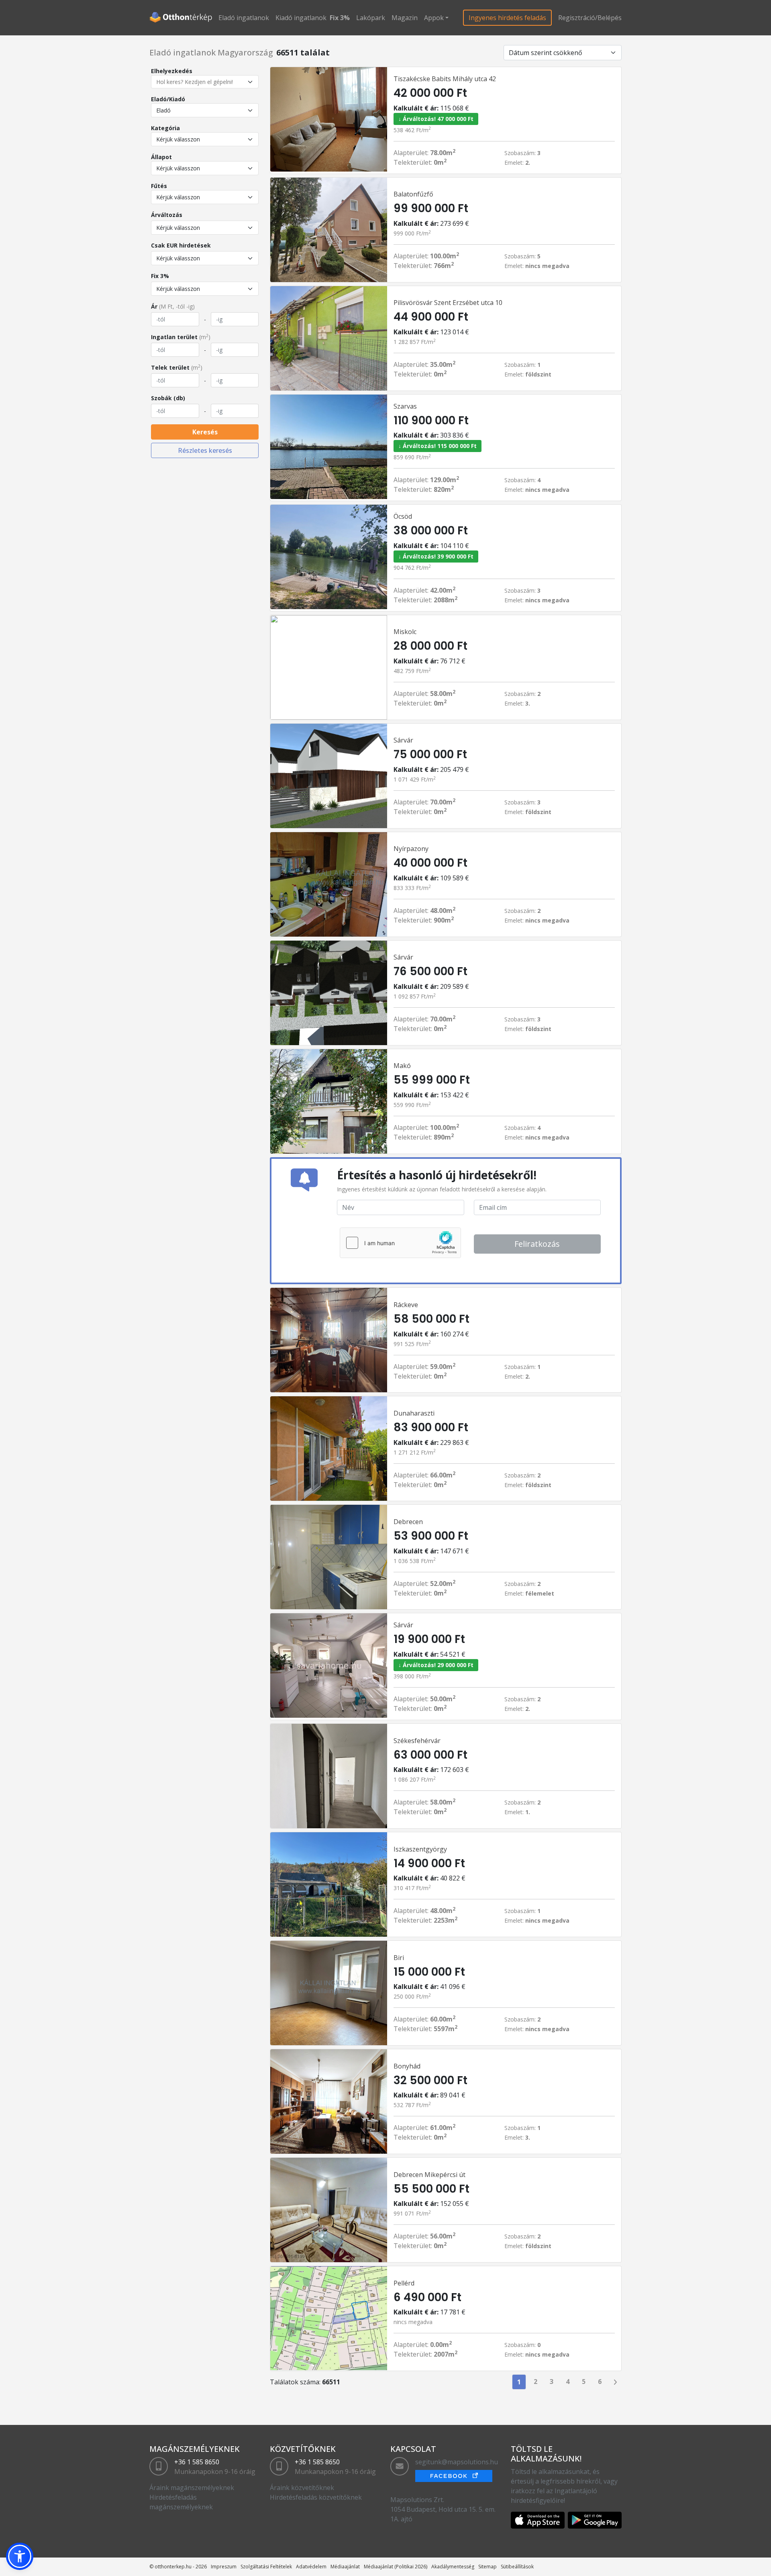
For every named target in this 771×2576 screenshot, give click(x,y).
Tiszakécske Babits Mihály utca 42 (445, 79)
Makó (402, 1066)
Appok (434, 18)
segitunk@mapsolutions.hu (457, 2462)
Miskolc (405, 632)
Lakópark (371, 18)
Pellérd (404, 2283)
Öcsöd (403, 516)
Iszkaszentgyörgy (420, 1849)
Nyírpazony (411, 849)
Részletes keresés (205, 450)
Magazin (405, 18)
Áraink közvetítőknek (302, 2488)
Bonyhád (407, 2066)
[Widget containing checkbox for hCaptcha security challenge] (400, 1243)
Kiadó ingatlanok (301, 18)
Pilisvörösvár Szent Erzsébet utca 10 (448, 303)
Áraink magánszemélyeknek (192, 2488)
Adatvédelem (311, 2567)
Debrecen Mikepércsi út (429, 2175)
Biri (399, 1958)
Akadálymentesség (453, 2567)
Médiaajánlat (345, 2567)
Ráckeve (406, 1305)
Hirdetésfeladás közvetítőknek (316, 2497)
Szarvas (405, 406)
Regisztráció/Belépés (590, 18)
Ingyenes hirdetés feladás (507, 18)
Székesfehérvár (417, 1741)
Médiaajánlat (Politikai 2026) (396, 2567)
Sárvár (403, 740)
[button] (20, 2556)
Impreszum (224, 2567)
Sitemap (487, 2567)
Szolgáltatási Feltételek (266, 2567)
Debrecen (408, 1522)
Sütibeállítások (517, 2567)
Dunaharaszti (414, 1413)
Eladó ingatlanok (244, 18)
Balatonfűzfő (413, 194)
